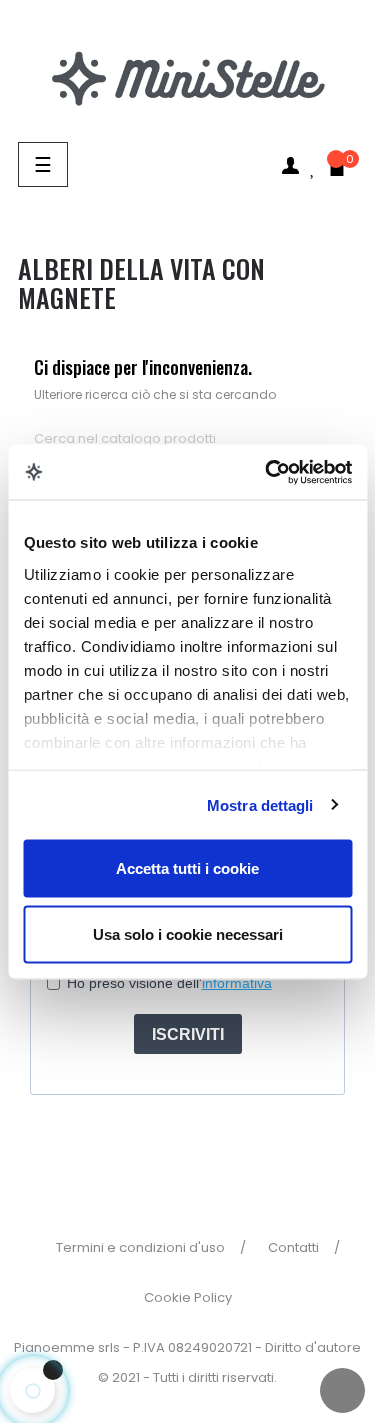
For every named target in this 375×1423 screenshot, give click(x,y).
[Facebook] (166, 1143)
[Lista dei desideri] (313, 150)
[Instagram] (209, 1143)
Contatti (293, 1247)
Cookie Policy (188, 1297)
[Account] (290, 165)
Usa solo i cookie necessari (188, 933)
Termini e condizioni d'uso (140, 1247)
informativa (237, 983)
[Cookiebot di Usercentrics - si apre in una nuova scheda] (267, 472)
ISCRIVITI (188, 1034)
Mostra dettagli (260, 804)
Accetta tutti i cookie (187, 868)
